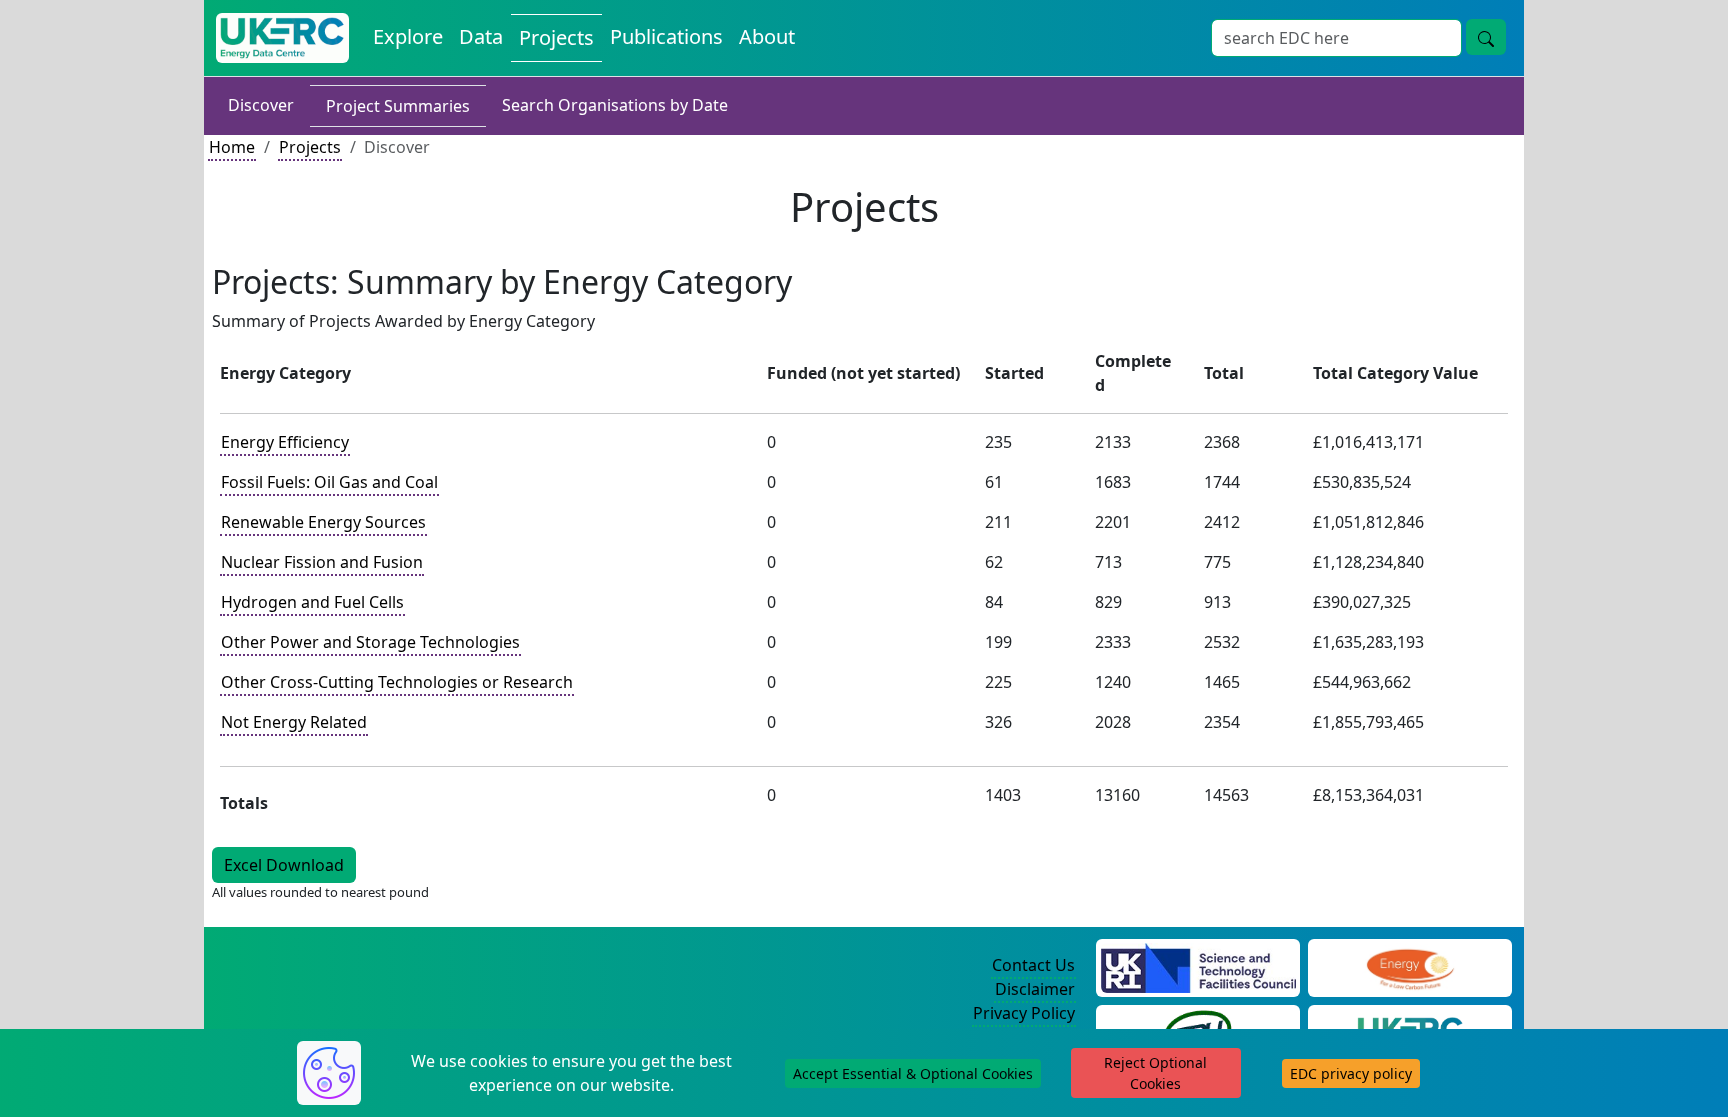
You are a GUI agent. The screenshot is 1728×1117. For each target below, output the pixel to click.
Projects (556, 37)
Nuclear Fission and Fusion (322, 562)
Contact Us (1033, 965)
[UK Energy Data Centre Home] (282, 38)
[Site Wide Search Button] (1486, 37)
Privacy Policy (1024, 1013)
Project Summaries (398, 106)
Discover (261, 105)
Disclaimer (1035, 989)
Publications (666, 36)
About (767, 36)
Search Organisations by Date (615, 105)
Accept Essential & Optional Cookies (913, 1073)
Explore (408, 36)
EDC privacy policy (1351, 1073)
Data (481, 36)
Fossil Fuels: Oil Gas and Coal (329, 482)
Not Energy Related (294, 722)
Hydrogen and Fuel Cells (312, 602)
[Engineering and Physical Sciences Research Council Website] (1409, 966)
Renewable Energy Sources (323, 522)
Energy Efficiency (285, 442)
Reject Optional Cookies (1155, 1073)
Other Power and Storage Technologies (370, 642)
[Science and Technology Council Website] (1198, 966)
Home (232, 147)
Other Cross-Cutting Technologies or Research (397, 682)
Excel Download (284, 865)
